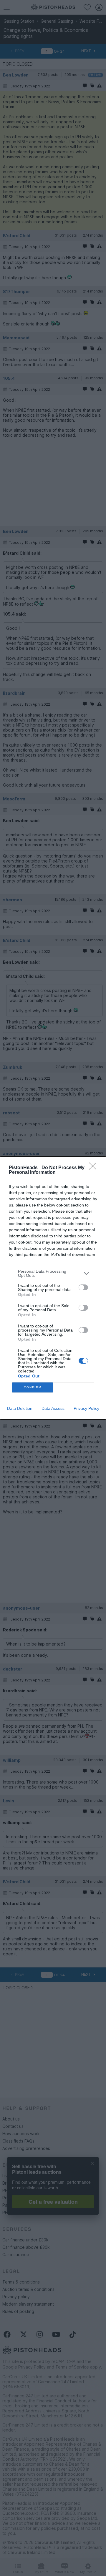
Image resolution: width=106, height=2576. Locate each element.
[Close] (95, 1168)
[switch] (83, 1287)
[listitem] (53, 1273)
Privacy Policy (86, 1408)
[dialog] (53, 1288)
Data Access (53, 1408)
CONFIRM (33, 1387)
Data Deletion (20, 1408)
